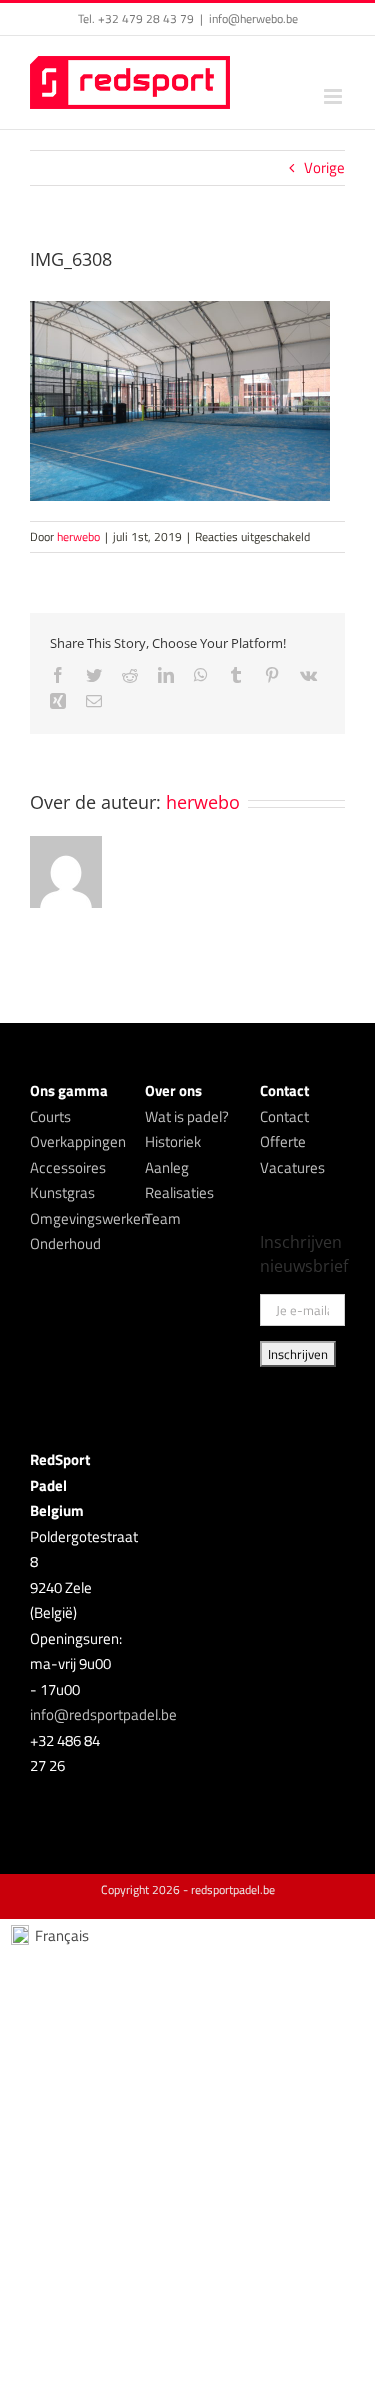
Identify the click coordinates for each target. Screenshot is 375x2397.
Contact (284, 1116)
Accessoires (68, 1167)
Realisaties (179, 1192)
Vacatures (292, 1167)
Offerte (283, 1141)
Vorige (324, 167)
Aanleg (167, 1167)
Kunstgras (62, 1192)
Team (163, 1218)
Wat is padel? (187, 1116)
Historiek (173, 1141)
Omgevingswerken (89, 1218)
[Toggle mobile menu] (334, 96)
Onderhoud (65, 1243)
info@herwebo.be (253, 18)
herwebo (78, 536)
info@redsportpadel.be (103, 1714)
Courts (50, 1116)
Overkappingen (78, 1141)
